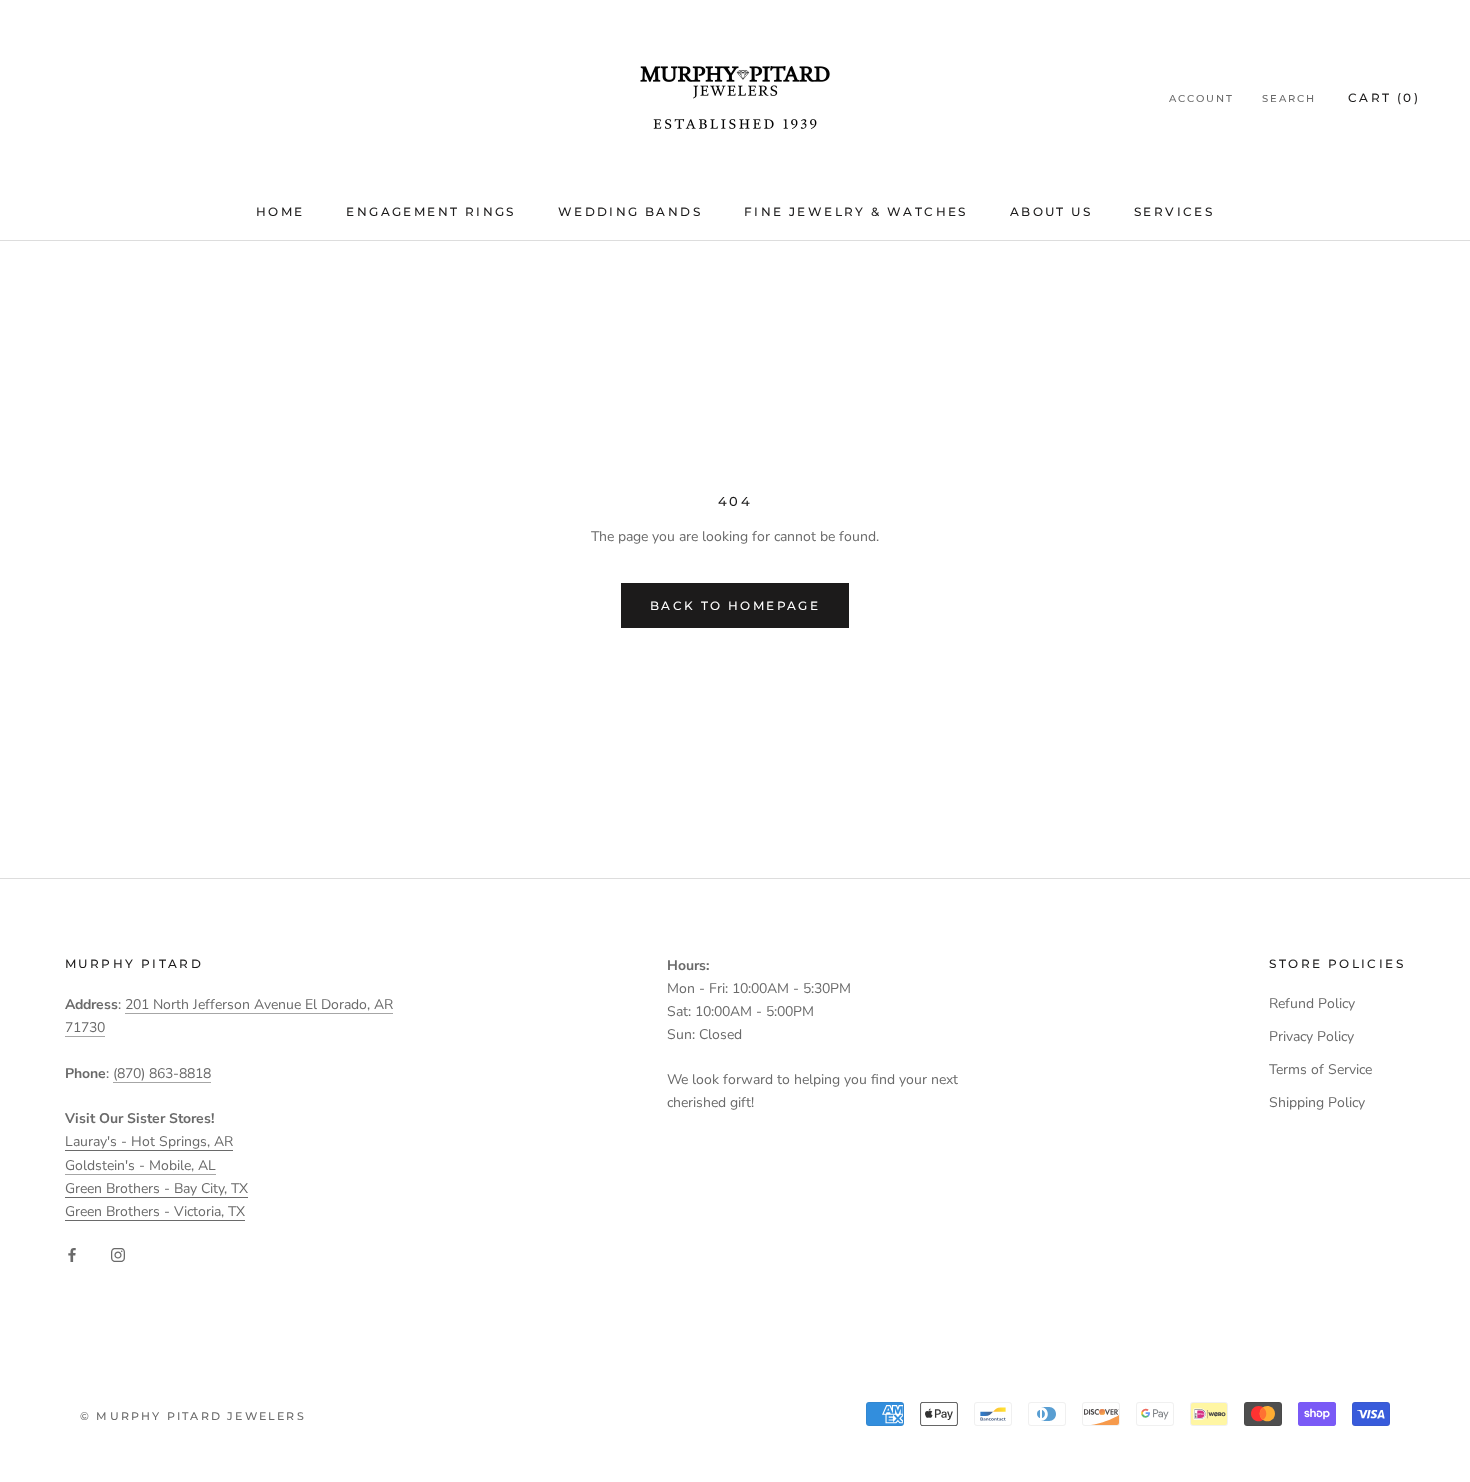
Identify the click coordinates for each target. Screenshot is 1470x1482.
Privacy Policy (1311, 1036)
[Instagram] (118, 1254)
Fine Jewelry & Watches (856, 211)
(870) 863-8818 (162, 1073)
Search (1289, 98)
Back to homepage (735, 605)
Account (1201, 98)
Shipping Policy (1317, 1102)
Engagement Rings (430, 211)
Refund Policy (1312, 1003)
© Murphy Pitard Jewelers (193, 1416)
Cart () (1384, 97)
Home (280, 211)
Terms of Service (1320, 1069)
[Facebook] (72, 1254)
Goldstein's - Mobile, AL (140, 1165)
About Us (1051, 211)
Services (1174, 211)
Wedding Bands (630, 211)
